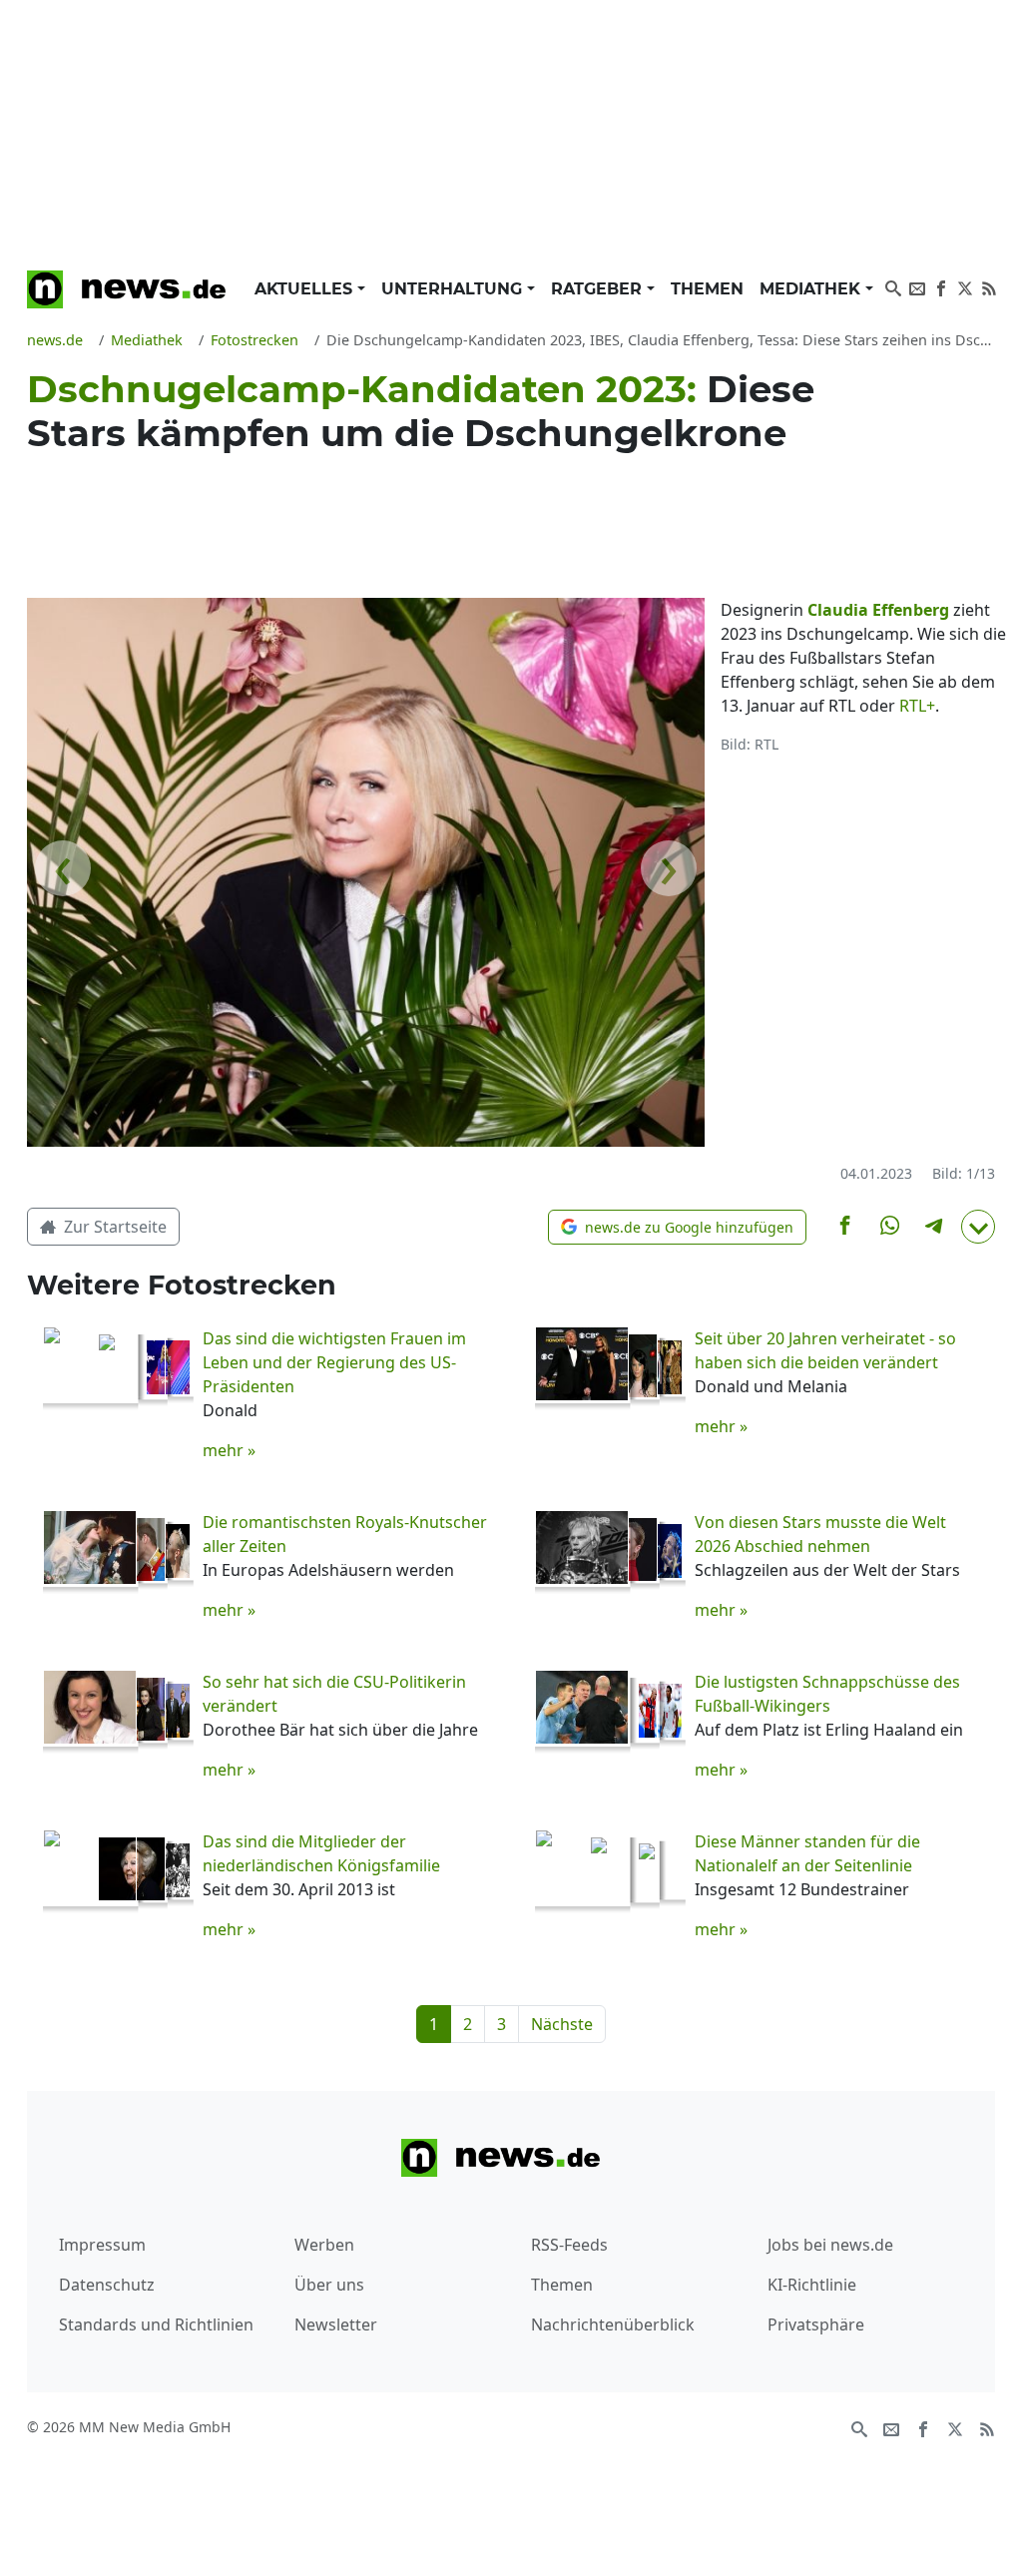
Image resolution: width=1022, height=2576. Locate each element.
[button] (677, 1227)
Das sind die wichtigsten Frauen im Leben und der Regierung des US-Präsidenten (334, 1362)
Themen (707, 289)
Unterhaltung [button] (454, 289)
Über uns (329, 2285)
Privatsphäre (816, 2324)
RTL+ (917, 706)
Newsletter (336, 2324)
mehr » (229, 1450)
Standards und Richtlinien (156, 2324)
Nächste (562, 2024)
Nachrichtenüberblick (613, 2324)
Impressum (102, 2245)
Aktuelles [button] (306, 289)
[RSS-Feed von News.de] (989, 286)
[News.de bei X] (965, 286)
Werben (324, 2245)
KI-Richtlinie (812, 2285)
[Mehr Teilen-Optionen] (978, 1227)
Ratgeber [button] (599, 289)
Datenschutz (107, 2285)
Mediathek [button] (812, 289)
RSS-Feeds (569, 2245)
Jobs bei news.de (830, 2245)
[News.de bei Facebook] (941, 286)
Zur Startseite (113, 1227)
